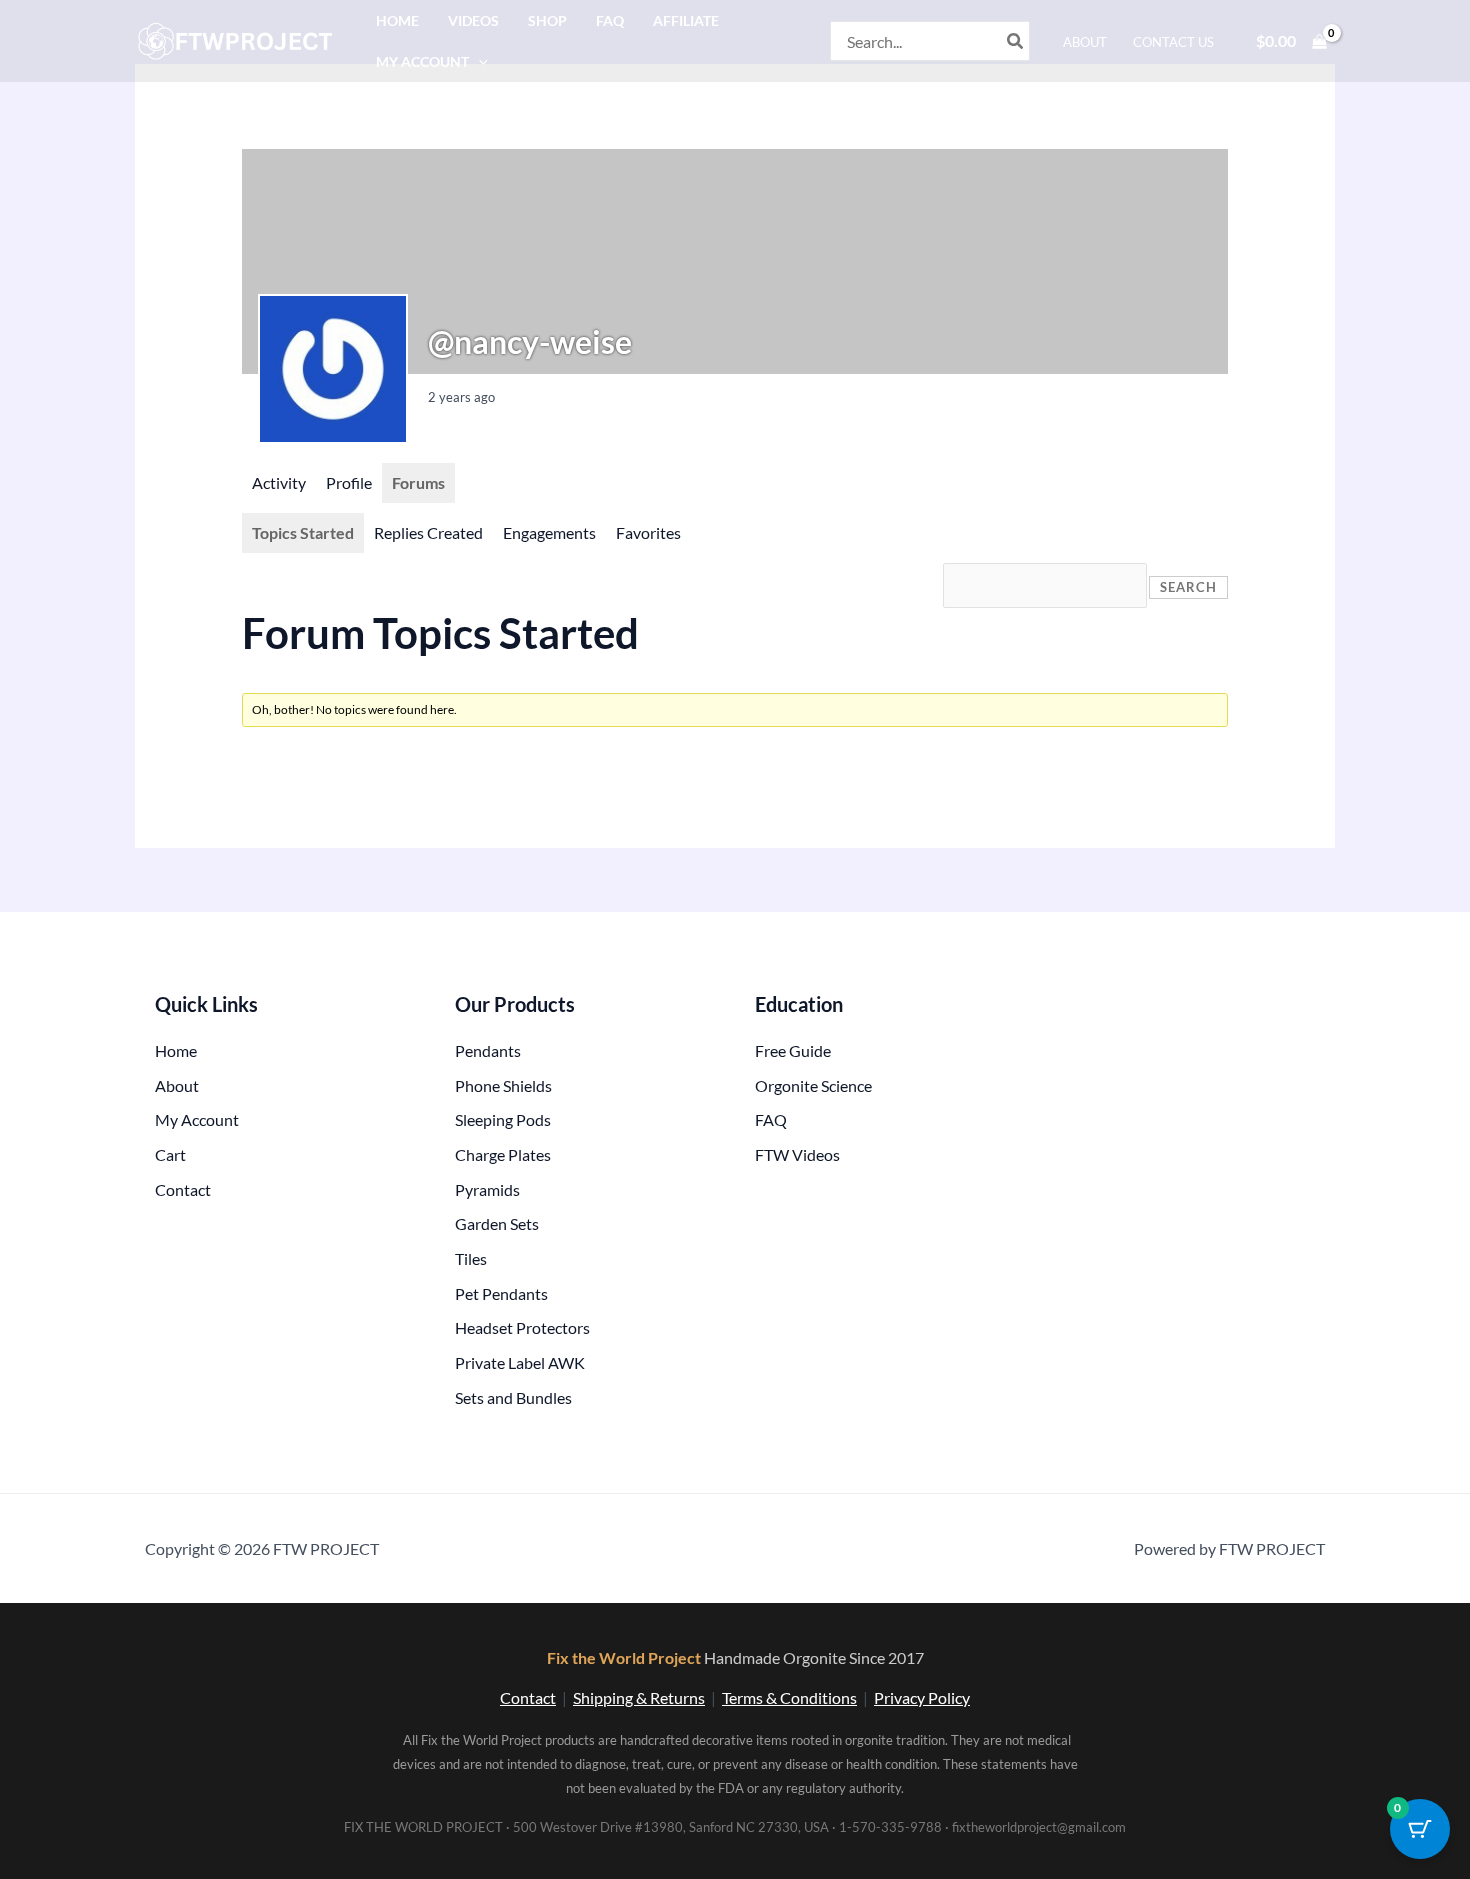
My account (422, 61)
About (1085, 42)
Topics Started (303, 532)
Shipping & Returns (639, 1697)
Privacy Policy (922, 1697)
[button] (478, 61)
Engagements (549, 532)
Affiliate (686, 20)
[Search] (1016, 41)
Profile (349, 482)
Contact (528, 1697)
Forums (418, 482)
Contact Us (1173, 42)
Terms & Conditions (789, 1697)
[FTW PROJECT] (238, 38)
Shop (547, 20)
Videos (473, 20)
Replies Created (428, 532)
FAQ (610, 20)
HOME (397, 20)
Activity (279, 482)
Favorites (648, 532)
